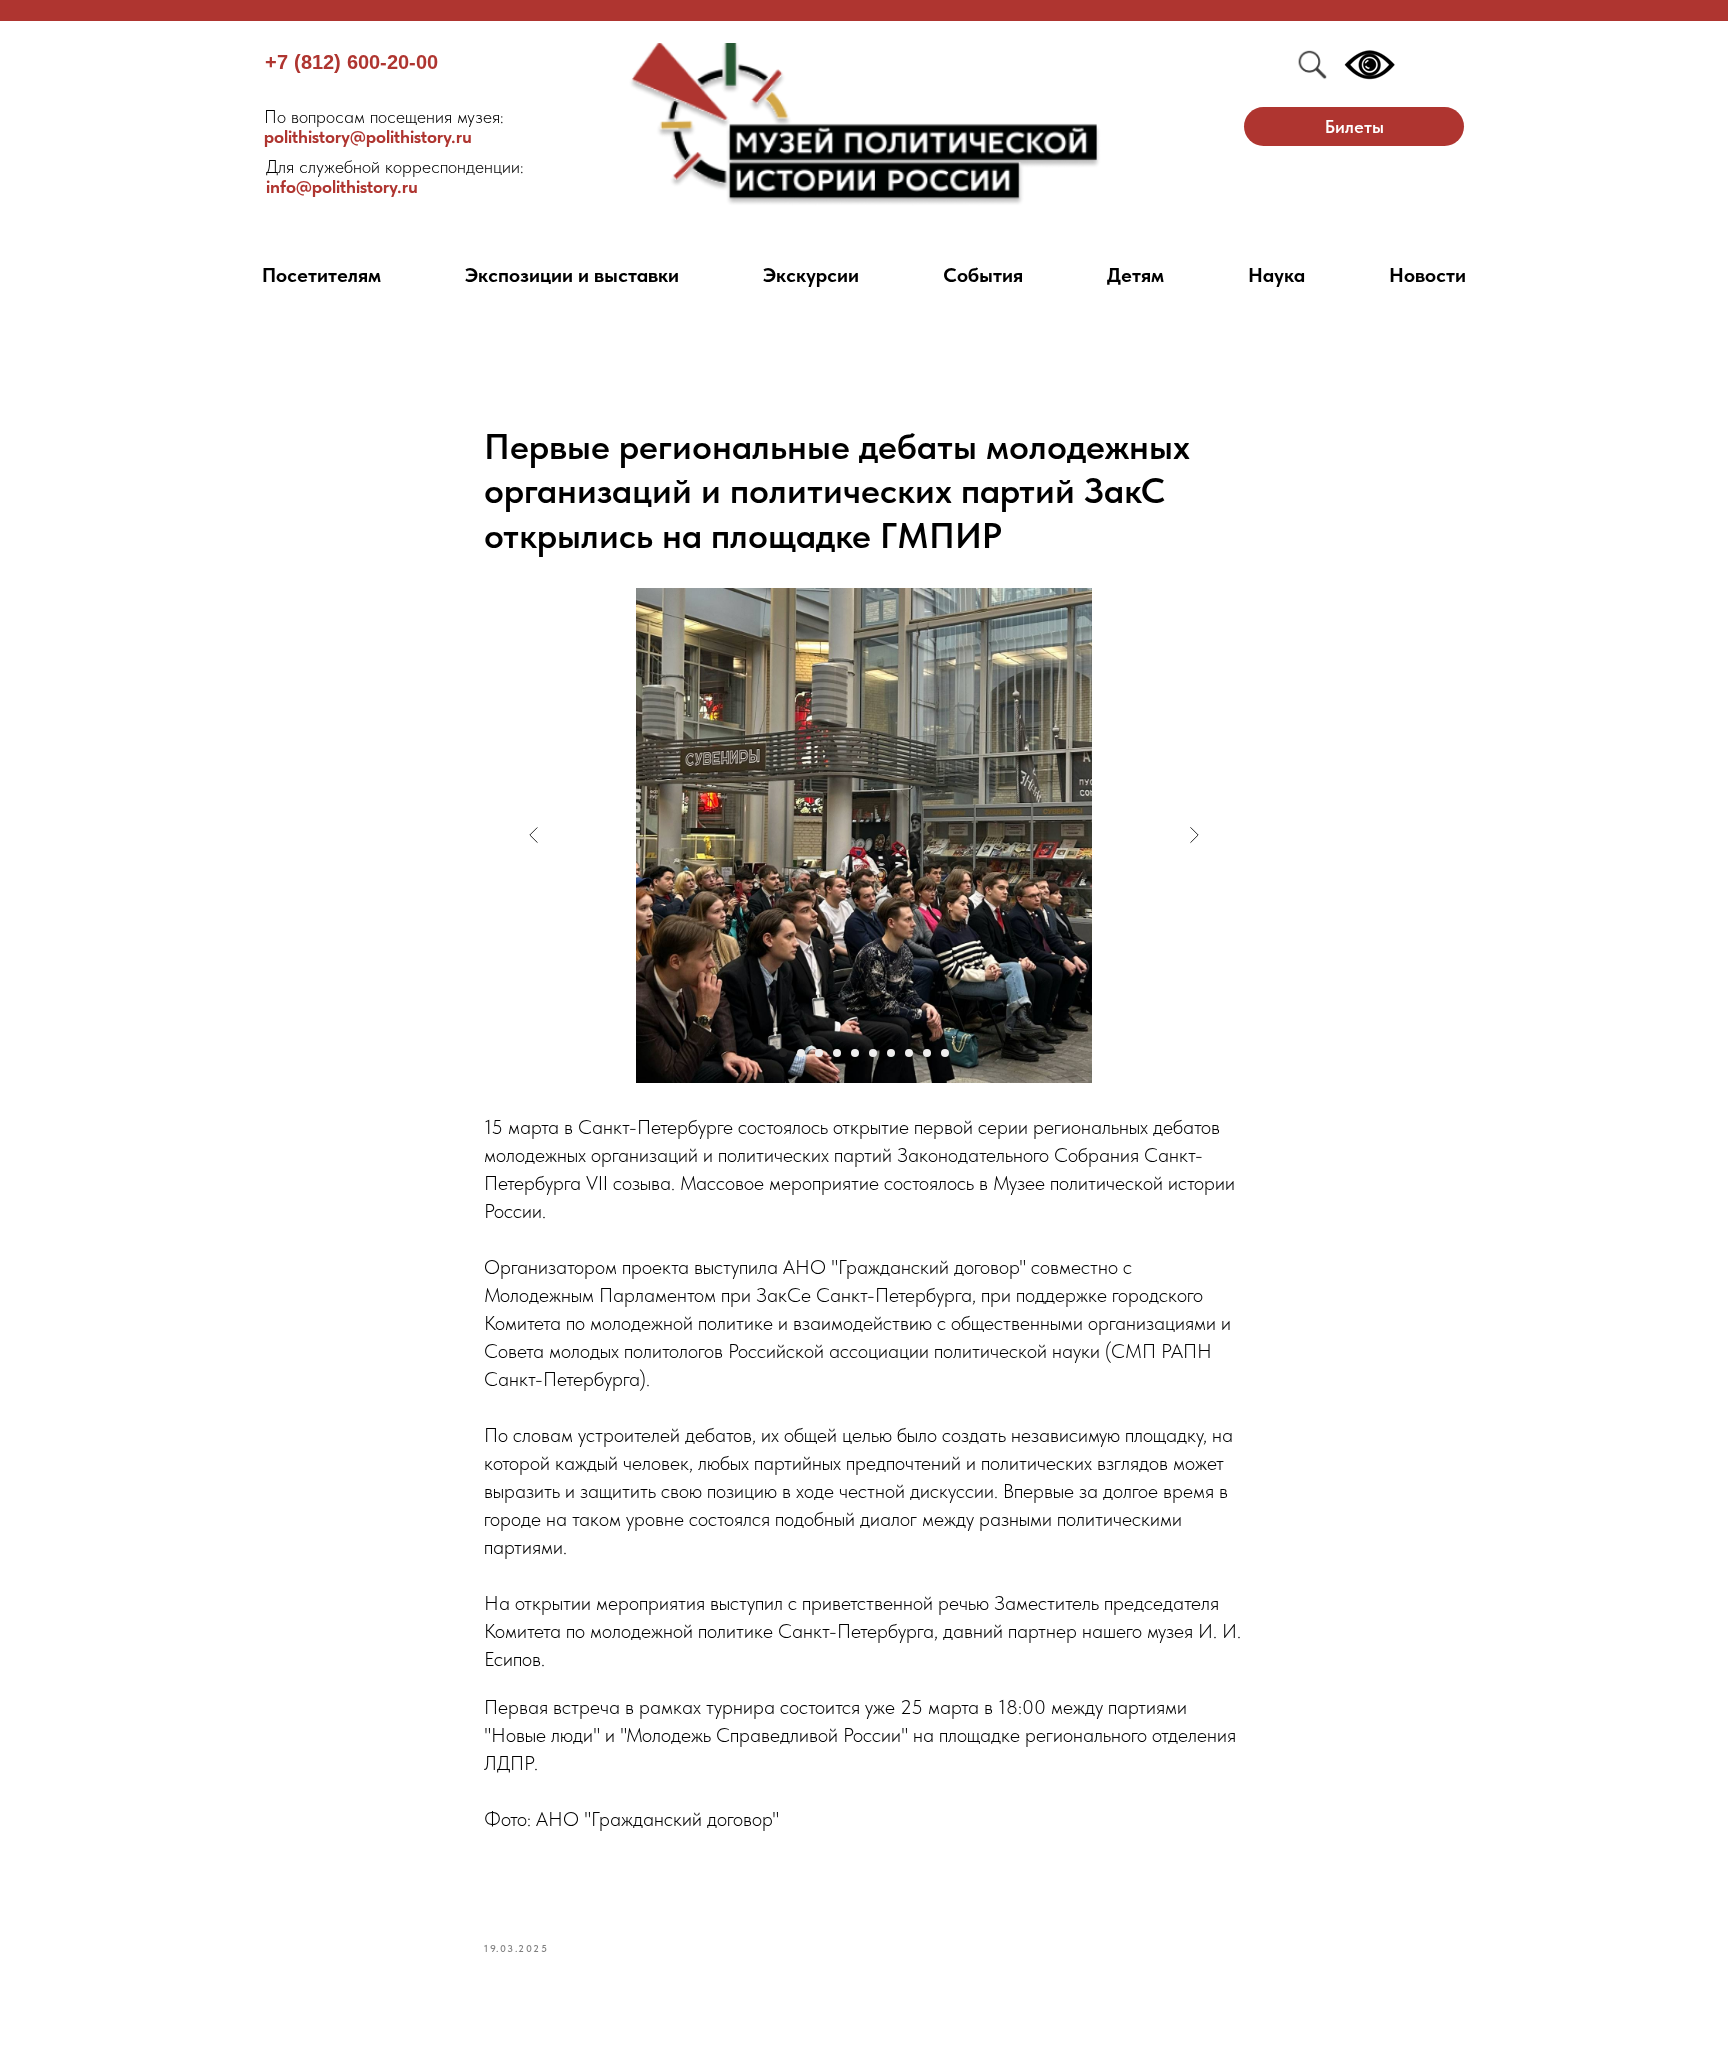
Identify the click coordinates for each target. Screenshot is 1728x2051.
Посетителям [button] (321, 275)
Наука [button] (1276, 275)
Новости (1427, 275)
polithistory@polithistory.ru (384, 126)
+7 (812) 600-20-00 (351, 62)
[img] (864, 124)
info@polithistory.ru (395, 176)
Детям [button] (1135, 275)
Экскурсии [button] (811, 275)
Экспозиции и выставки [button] (572, 275)
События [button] (983, 275)
